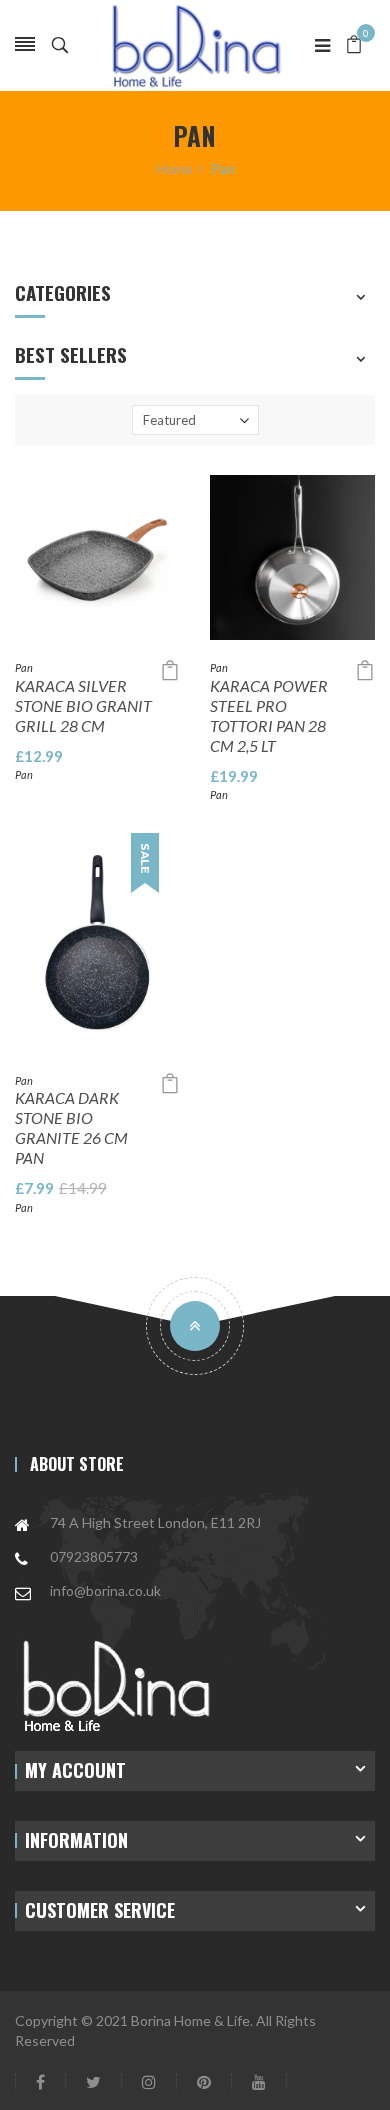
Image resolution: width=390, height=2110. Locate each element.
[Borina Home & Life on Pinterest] (204, 2082)
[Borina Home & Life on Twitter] (93, 2082)
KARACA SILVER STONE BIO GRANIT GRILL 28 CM (83, 705)
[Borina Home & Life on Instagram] (149, 2082)
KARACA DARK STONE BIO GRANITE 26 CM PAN (71, 1127)
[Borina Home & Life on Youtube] (259, 2082)
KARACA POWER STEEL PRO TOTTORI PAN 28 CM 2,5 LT (269, 715)
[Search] (60, 45)
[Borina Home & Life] (195, 45)
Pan (24, 667)
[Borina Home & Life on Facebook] (40, 2082)
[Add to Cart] (170, 670)
